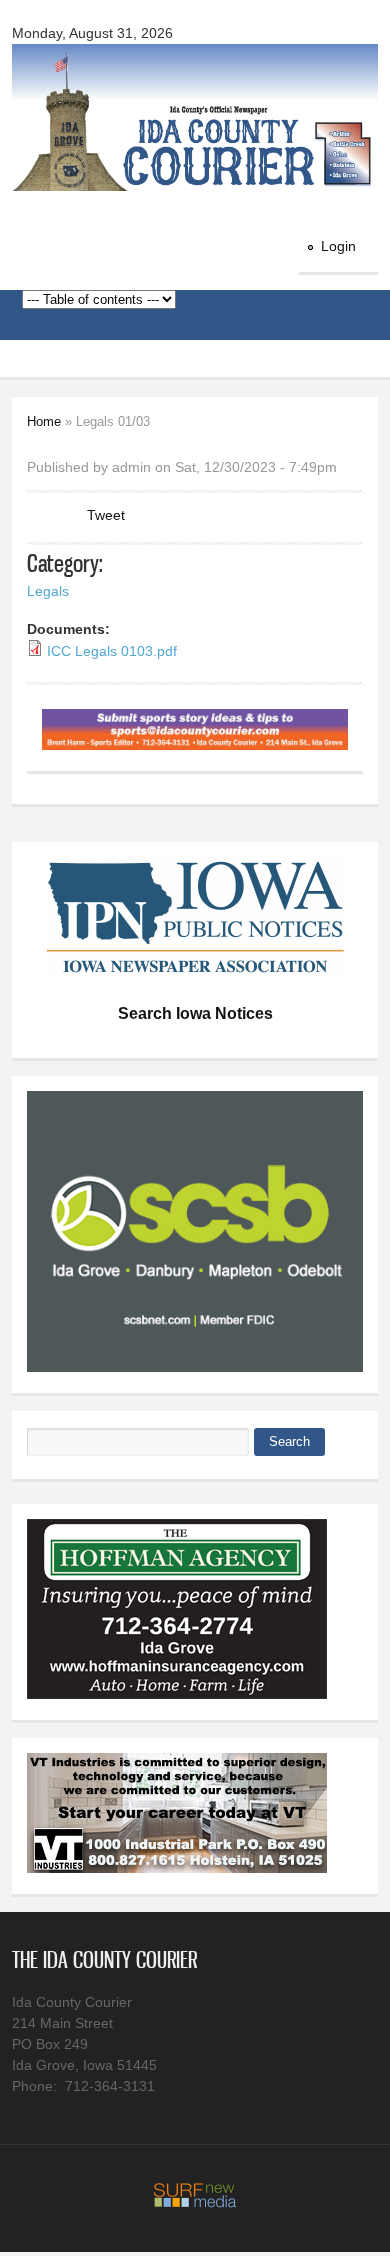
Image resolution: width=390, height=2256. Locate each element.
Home (44, 421)
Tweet (106, 515)
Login (338, 246)
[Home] (195, 178)
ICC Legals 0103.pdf (112, 651)
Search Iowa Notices (195, 1013)
